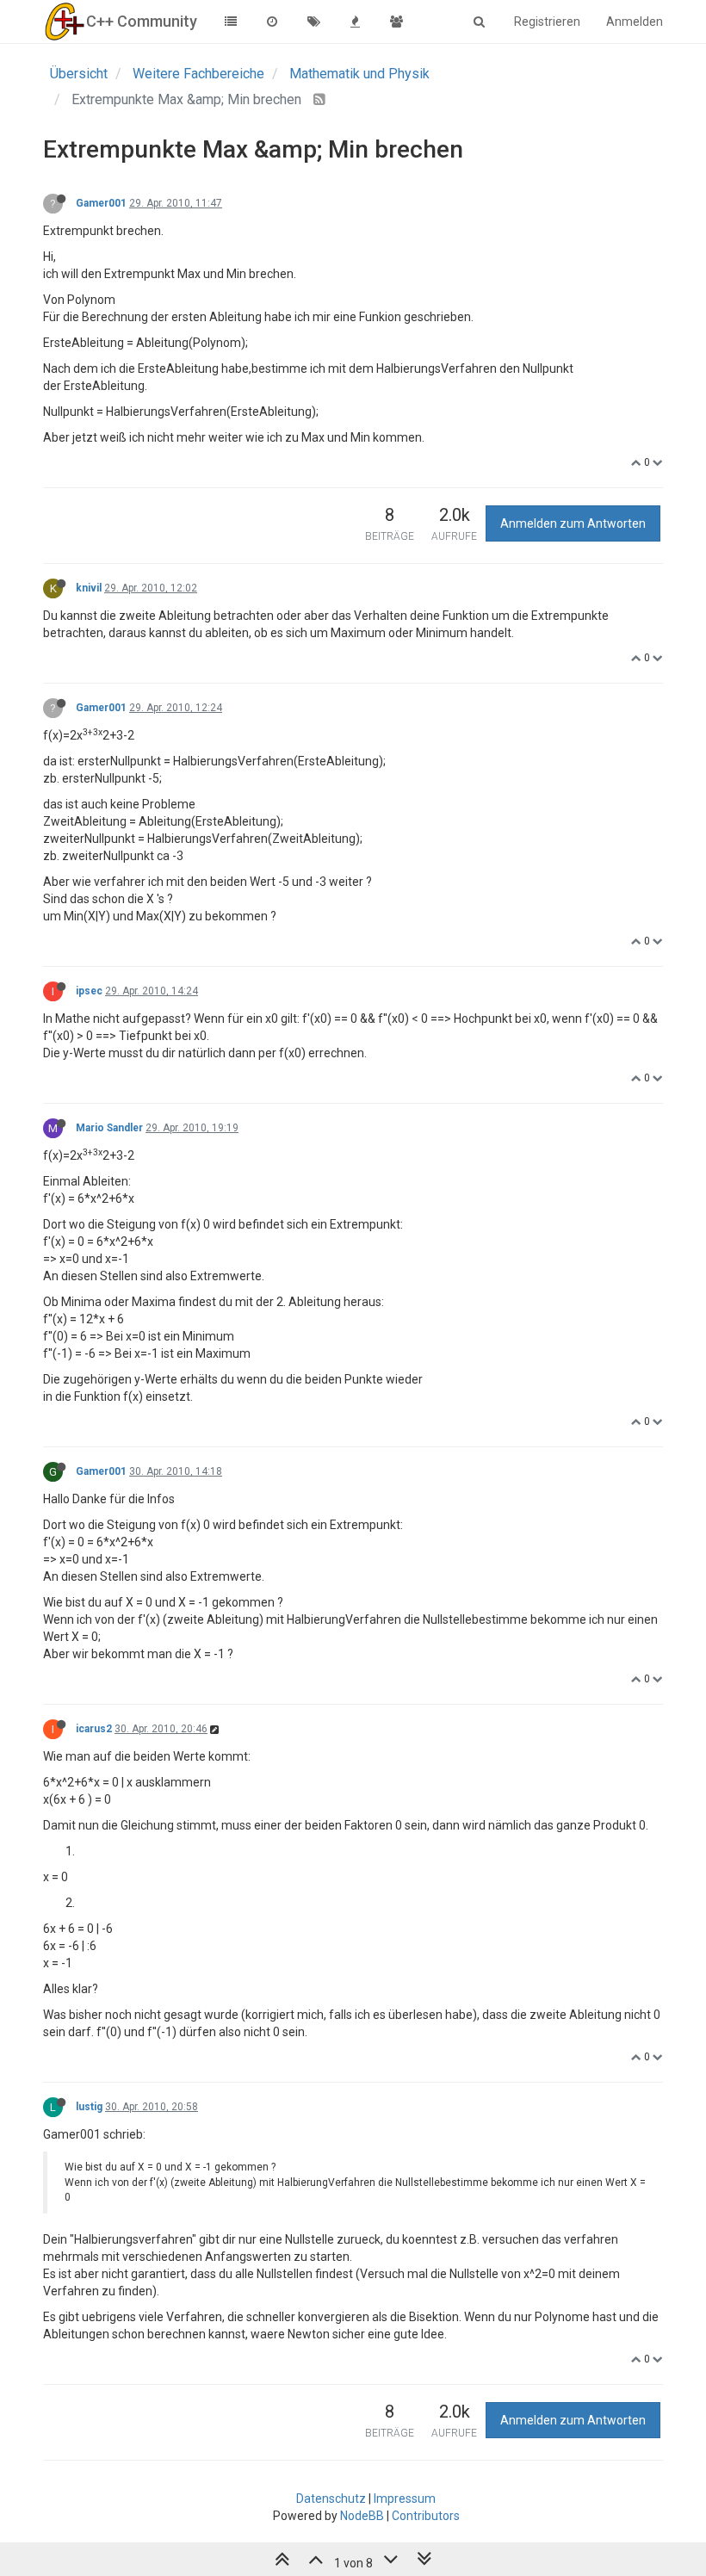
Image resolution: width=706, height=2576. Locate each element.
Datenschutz (331, 2499)
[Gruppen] (396, 22)
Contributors (426, 2516)
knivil (89, 588)
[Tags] (313, 22)
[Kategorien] (231, 22)
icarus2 (94, 1729)
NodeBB (362, 2516)
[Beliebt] (355, 22)
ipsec (89, 991)
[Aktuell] (272, 22)
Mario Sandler (109, 1128)
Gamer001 (101, 203)
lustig (89, 2107)
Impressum (405, 2499)
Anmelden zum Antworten (573, 523)
